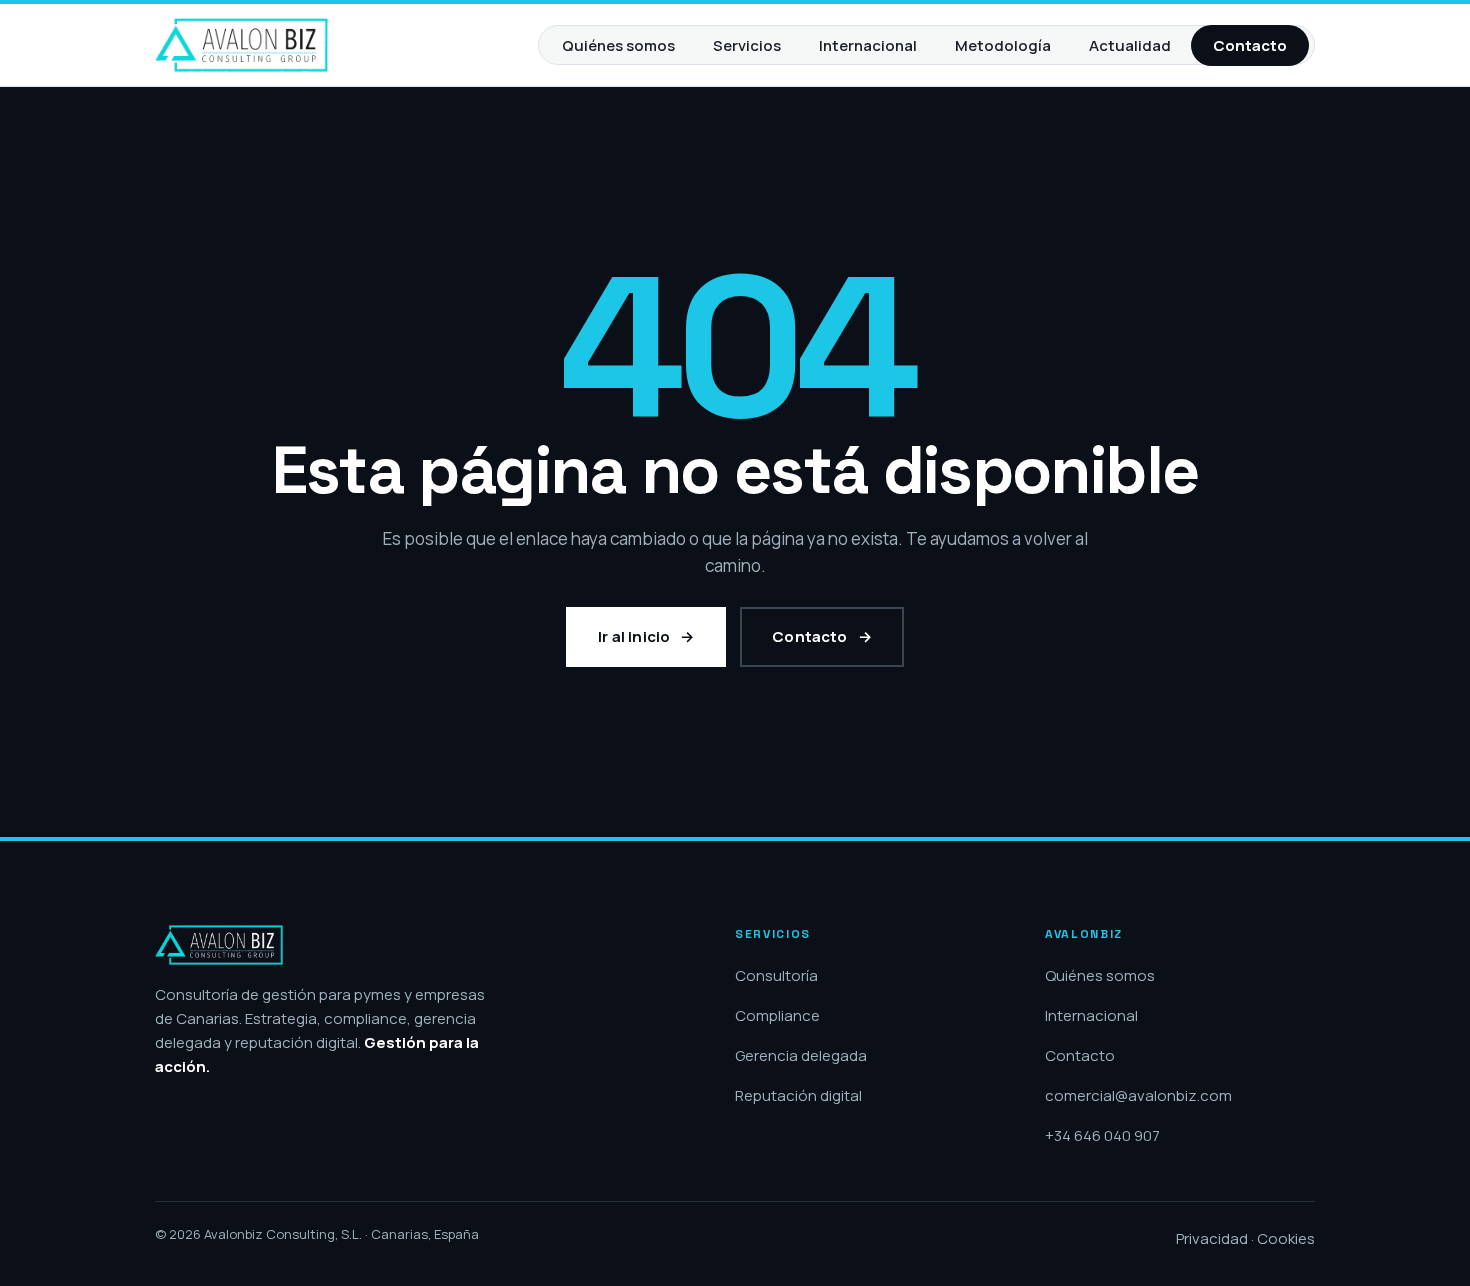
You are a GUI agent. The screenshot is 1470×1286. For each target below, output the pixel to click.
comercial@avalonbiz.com (1138, 1095)
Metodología (1003, 45)
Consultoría (776, 975)
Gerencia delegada (801, 1055)
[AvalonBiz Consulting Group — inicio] (241, 45)
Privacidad (1212, 1238)
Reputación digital (798, 1095)
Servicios (747, 45)
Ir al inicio (634, 636)
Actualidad (1130, 45)
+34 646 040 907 (1102, 1135)
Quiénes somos (618, 45)
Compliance (777, 1015)
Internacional (868, 45)
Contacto (1250, 45)
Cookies (1286, 1238)
